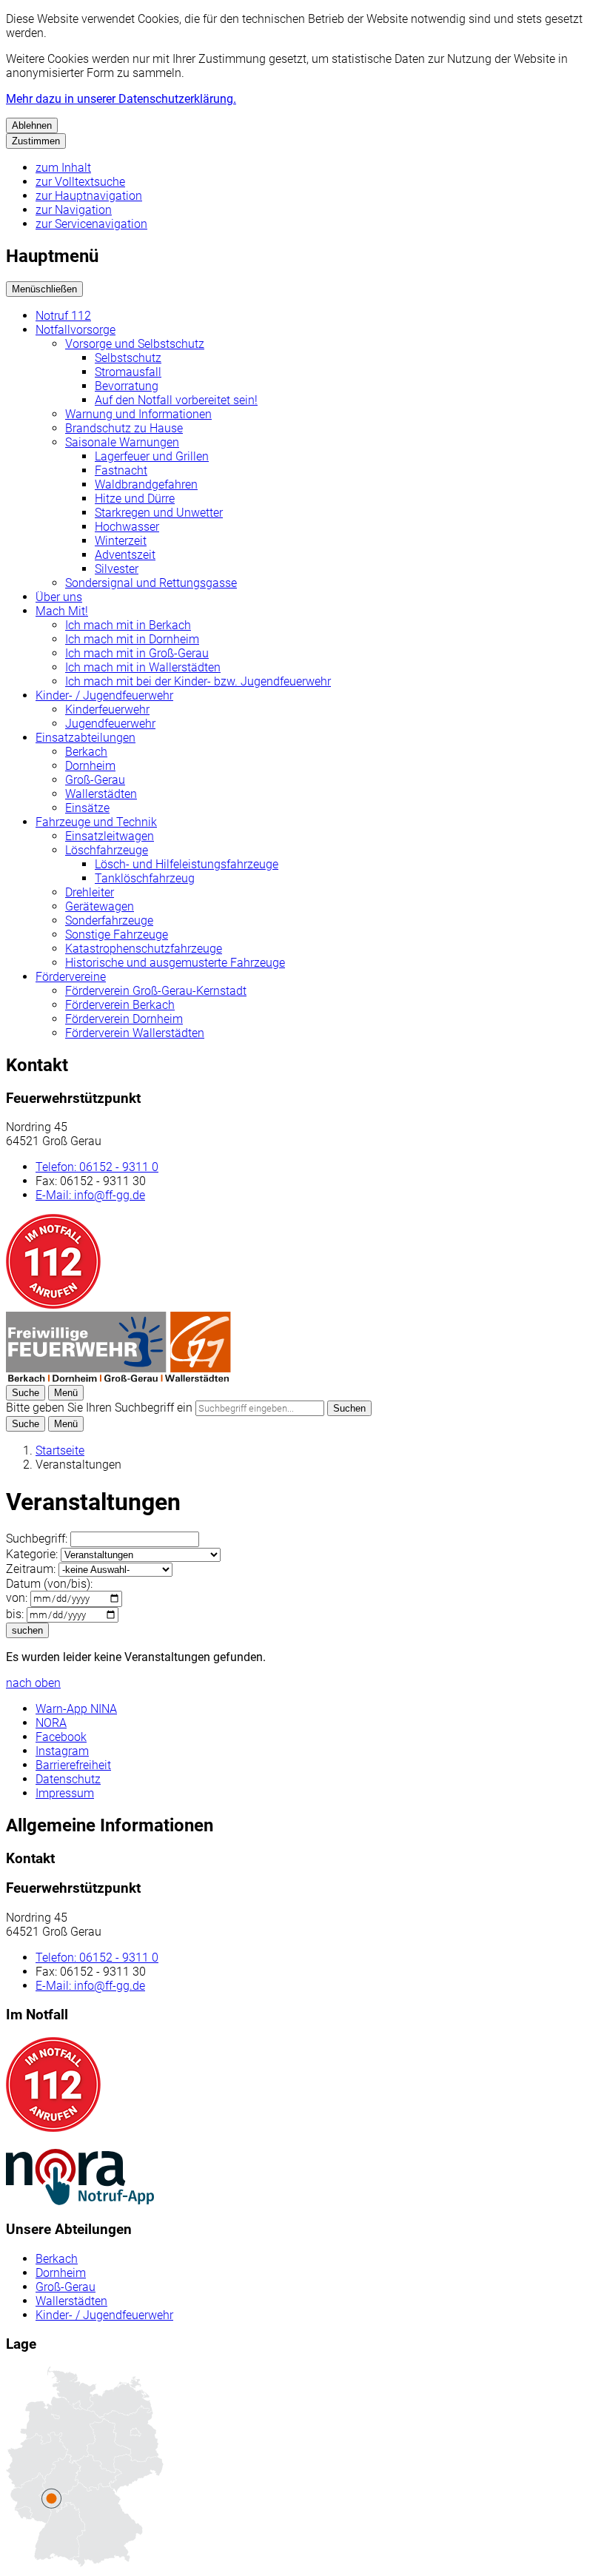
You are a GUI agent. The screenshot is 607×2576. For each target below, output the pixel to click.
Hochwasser (127, 527)
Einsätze (87, 808)
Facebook (61, 1737)
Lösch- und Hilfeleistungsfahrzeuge (187, 864)
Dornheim (90, 766)
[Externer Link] (80, 2178)
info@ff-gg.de (90, 1195)
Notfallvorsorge (76, 330)
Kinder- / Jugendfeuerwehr (104, 695)
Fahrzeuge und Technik (96, 822)
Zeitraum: (31, 1569)
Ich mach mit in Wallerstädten (143, 667)
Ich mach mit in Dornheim (132, 639)
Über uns (59, 597)
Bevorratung (127, 386)
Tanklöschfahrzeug (145, 878)
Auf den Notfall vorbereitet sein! (176, 400)
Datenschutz (68, 1779)
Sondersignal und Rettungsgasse (151, 583)
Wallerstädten (101, 794)
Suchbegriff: (37, 1539)
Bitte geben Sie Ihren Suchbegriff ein (99, 1408)
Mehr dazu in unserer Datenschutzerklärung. (121, 99)
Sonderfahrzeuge (109, 920)
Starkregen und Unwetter (159, 513)
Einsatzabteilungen (85, 738)
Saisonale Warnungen (122, 442)
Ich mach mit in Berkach (128, 625)
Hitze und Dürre (135, 499)
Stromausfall (128, 372)
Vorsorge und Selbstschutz (135, 344)
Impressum (65, 1793)
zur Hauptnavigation (89, 196)
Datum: (49, 1584)
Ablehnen (32, 125)
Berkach (86, 752)
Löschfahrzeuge (107, 850)
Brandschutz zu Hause (124, 428)
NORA (51, 1723)
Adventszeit (125, 555)
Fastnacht (121, 470)
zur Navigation (74, 210)
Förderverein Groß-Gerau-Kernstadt (156, 991)
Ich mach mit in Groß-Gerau (137, 653)
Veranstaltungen (78, 1465)
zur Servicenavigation (91, 224)
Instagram (62, 1751)
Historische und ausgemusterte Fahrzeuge (175, 963)
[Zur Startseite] (118, 1378)
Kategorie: (32, 1554)
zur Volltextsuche (80, 182)
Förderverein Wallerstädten (135, 1033)
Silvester (117, 569)
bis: (15, 1614)
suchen (27, 1630)
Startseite (60, 1450)
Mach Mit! (62, 611)
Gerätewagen (100, 906)
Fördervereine (71, 977)
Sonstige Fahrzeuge (117, 935)
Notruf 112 (63, 316)
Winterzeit (121, 541)
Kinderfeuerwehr (107, 710)
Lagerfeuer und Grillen (152, 456)
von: (17, 1598)
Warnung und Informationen (138, 414)
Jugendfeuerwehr (110, 724)
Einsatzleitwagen (110, 836)
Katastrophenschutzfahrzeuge (144, 949)
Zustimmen (36, 141)
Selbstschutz (128, 358)
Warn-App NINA (76, 1709)
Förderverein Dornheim (124, 1019)
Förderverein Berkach (120, 1005)
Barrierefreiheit (73, 1765)
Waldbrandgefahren (146, 484)
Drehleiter (90, 892)
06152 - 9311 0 (97, 1167)
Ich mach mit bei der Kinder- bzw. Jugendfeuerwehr (198, 681)
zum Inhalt (63, 168)
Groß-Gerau (95, 780)
